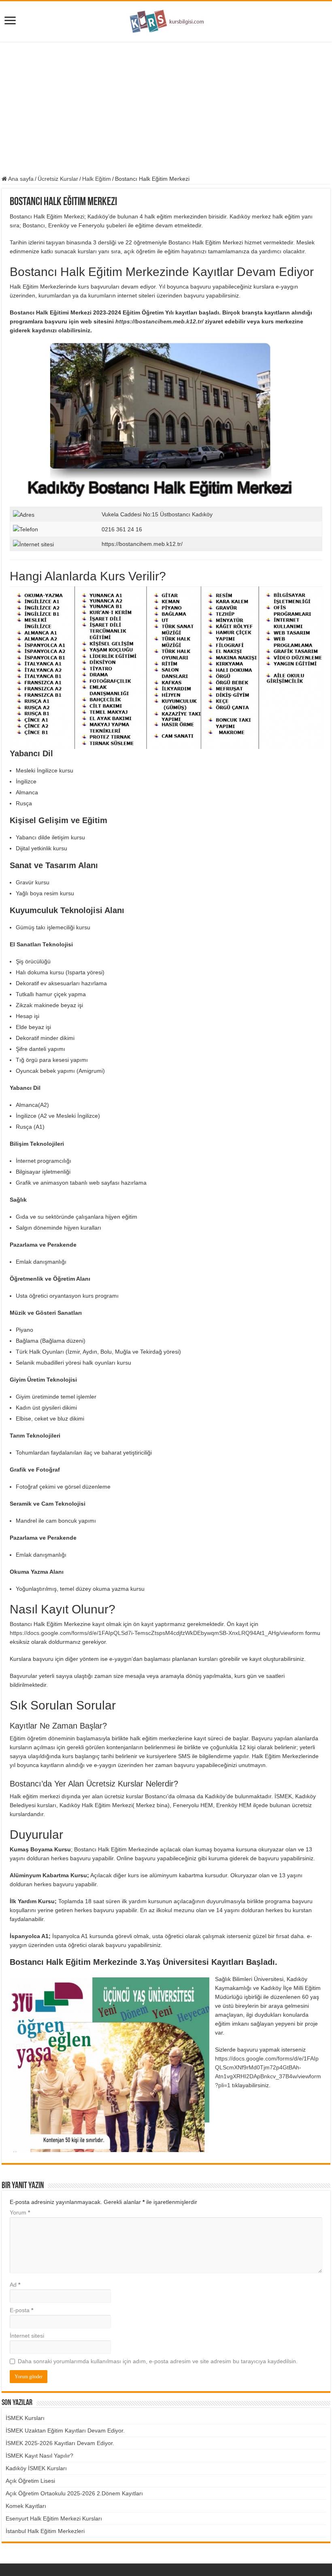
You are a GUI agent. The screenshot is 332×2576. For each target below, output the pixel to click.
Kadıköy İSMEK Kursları (36, 2468)
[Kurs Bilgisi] (166, 20)
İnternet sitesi (27, 2336)
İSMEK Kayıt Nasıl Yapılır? (39, 2456)
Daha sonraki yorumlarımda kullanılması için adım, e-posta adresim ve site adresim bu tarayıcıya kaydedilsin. (158, 2361)
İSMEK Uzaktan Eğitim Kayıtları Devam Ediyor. (65, 2431)
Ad (15, 2285)
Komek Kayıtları (26, 2506)
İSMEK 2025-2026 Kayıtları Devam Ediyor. (60, 2443)
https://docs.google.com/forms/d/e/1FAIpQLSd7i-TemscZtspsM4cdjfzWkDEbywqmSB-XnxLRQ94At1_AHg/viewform (157, 1633)
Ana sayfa (20, 179)
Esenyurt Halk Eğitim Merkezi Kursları (54, 2518)
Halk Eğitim (97, 179)
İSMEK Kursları (25, 2418)
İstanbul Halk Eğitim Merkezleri (45, 2531)
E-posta (21, 2310)
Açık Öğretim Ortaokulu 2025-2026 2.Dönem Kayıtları (74, 2493)
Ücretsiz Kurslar (58, 179)
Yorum (20, 2212)
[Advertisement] (166, 109)
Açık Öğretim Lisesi (30, 2481)
